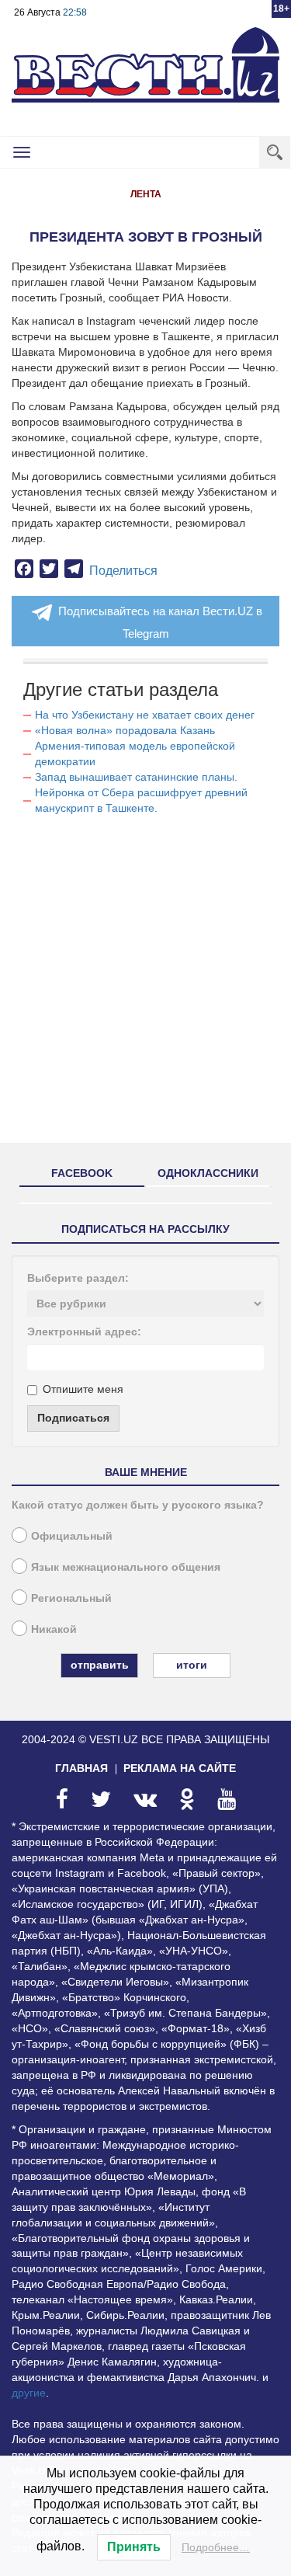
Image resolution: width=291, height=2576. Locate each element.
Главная (81, 1768)
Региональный (71, 1598)
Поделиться (123, 571)
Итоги (192, 1665)
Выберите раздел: (78, 1278)
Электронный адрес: (84, 1332)
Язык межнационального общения (126, 1567)
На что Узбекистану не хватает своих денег (145, 715)
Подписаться (73, 1418)
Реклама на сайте (180, 1768)
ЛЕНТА (146, 194)
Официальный (72, 1536)
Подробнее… (216, 2547)
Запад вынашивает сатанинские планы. (136, 777)
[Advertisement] (145, 985)
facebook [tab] (82, 1173)
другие (29, 2393)
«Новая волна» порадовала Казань (125, 730)
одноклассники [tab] (208, 1173)
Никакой (54, 1629)
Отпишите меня (83, 1389)
